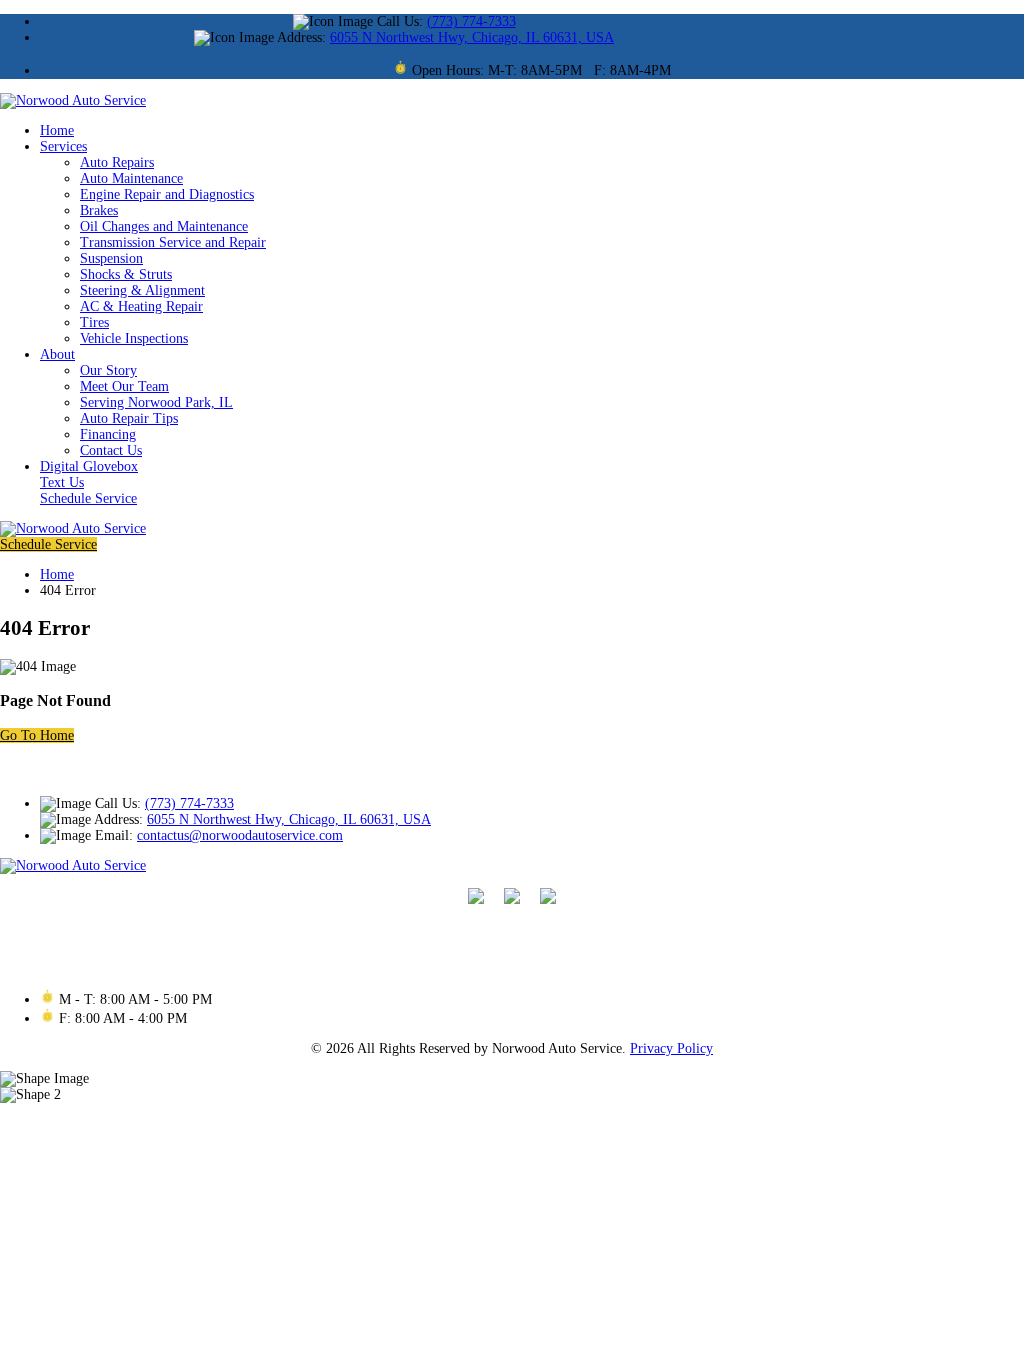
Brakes (99, 210)
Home (57, 130)
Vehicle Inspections (134, 338)
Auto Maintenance (131, 178)
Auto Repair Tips (129, 418)
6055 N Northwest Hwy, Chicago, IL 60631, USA (472, 37)
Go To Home (37, 735)
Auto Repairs (117, 162)
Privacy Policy (671, 1048)
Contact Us (111, 450)
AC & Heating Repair (141, 306)
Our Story (108, 370)
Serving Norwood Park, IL (156, 402)
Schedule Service (88, 498)
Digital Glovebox (89, 466)
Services (63, 146)
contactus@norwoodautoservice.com (240, 835)
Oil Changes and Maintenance (164, 226)
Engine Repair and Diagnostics (167, 194)
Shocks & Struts (126, 274)
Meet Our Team (124, 386)
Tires (94, 322)
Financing (108, 434)
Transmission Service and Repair (173, 242)
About (57, 354)
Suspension (111, 258)
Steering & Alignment (142, 290)
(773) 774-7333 (471, 21)
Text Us (62, 482)
